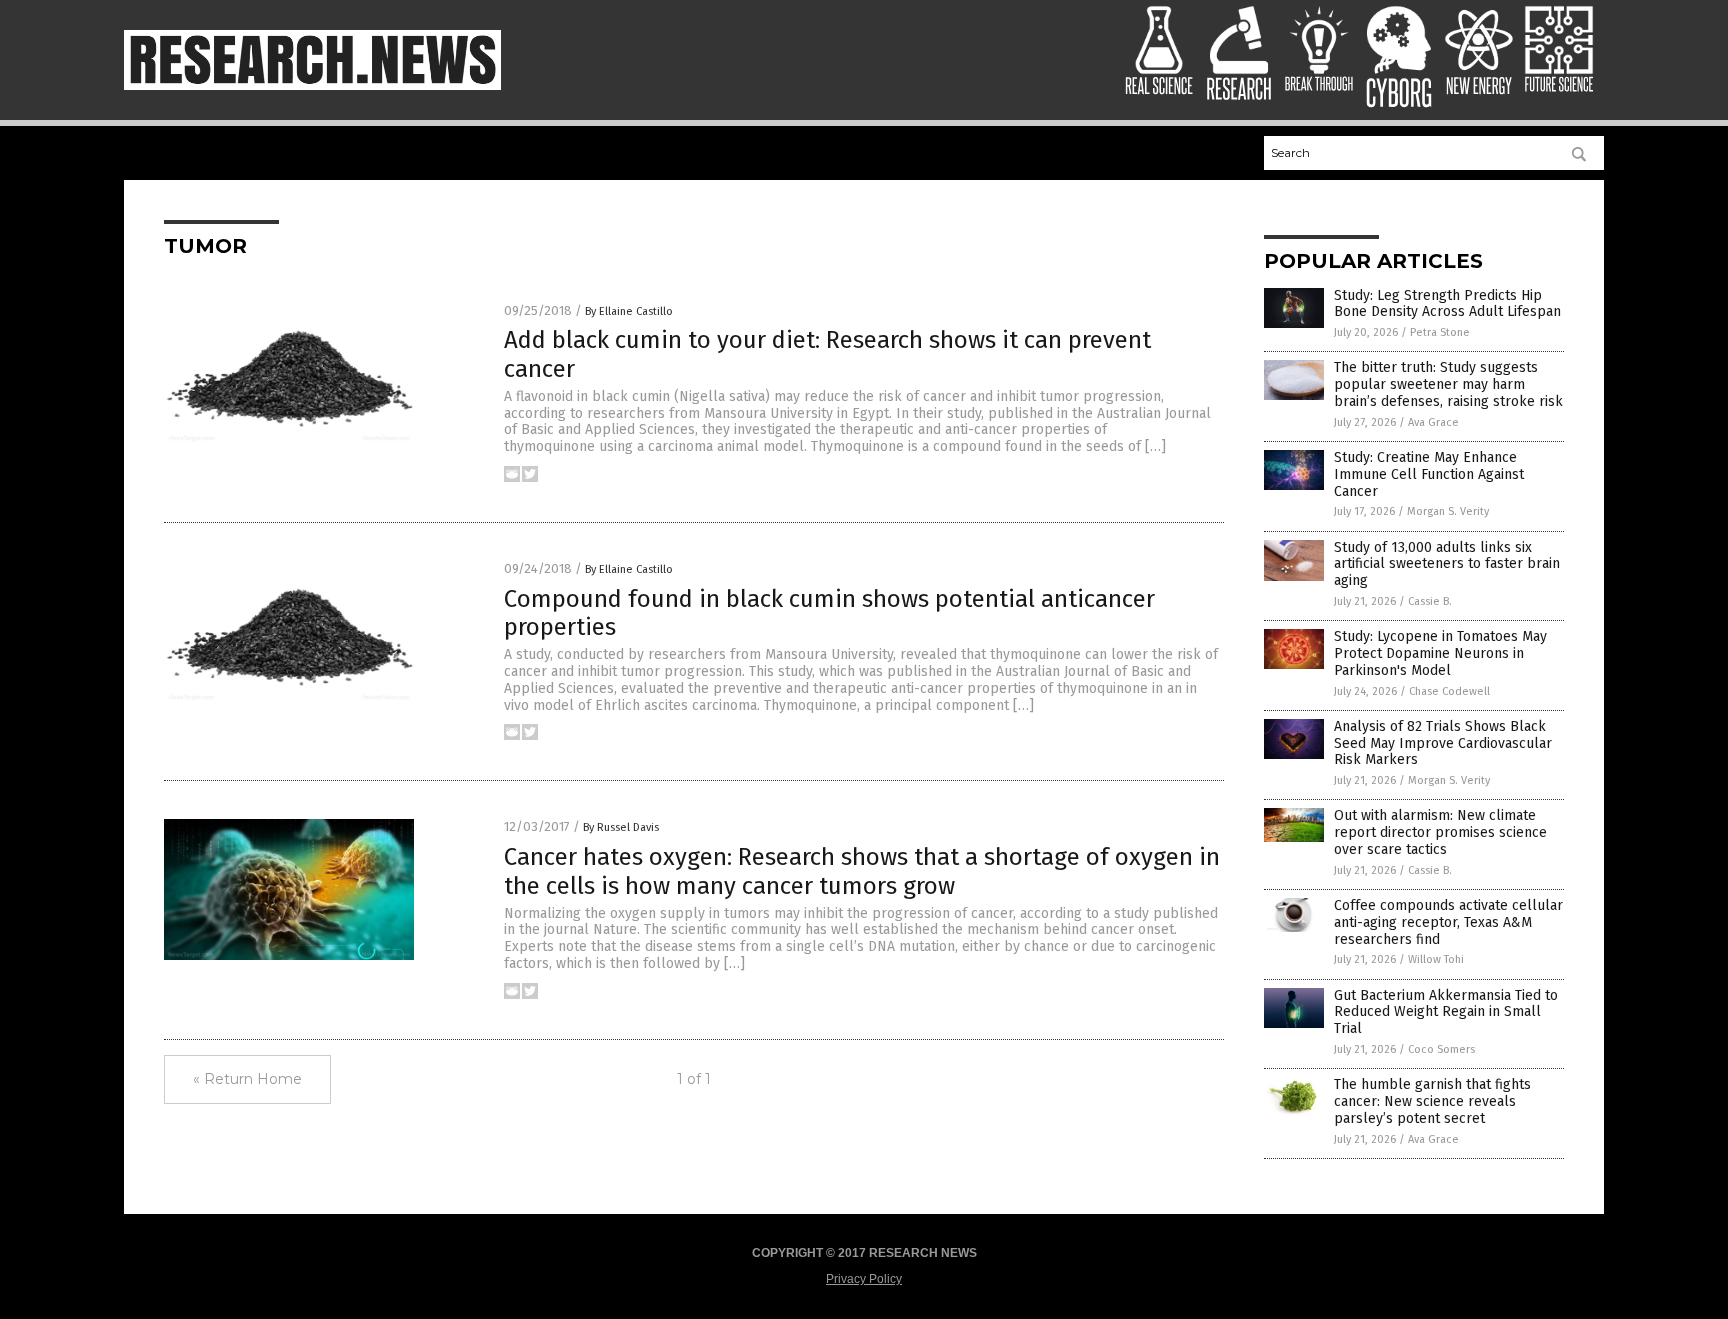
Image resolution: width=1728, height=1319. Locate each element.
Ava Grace (1433, 422)
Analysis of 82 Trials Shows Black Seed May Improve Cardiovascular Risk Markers (1443, 743)
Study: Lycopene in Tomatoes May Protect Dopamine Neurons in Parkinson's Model (1440, 653)
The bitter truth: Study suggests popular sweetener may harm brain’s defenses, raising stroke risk (1448, 384)
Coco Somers (1441, 1049)
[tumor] (312, 86)
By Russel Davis (621, 827)
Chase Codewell (1449, 691)
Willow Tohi (1436, 959)
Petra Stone (1440, 332)
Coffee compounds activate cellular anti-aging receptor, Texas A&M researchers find (1448, 922)
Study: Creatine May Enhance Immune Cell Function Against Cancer (1429, 474)
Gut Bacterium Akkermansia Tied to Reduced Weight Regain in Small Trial (1446, 1012)
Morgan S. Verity (1448, 511)
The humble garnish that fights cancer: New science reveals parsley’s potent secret (1432, 1101)
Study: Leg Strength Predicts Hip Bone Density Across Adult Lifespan (1447, 304)
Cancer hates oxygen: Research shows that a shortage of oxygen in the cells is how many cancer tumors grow (862, 871)
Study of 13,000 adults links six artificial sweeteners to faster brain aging (1447, 564)
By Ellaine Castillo (629, 311)
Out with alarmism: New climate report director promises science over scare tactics (1440, 832)
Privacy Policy (864, 1279)
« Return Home (247, 1079)
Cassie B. (1430, 601)
